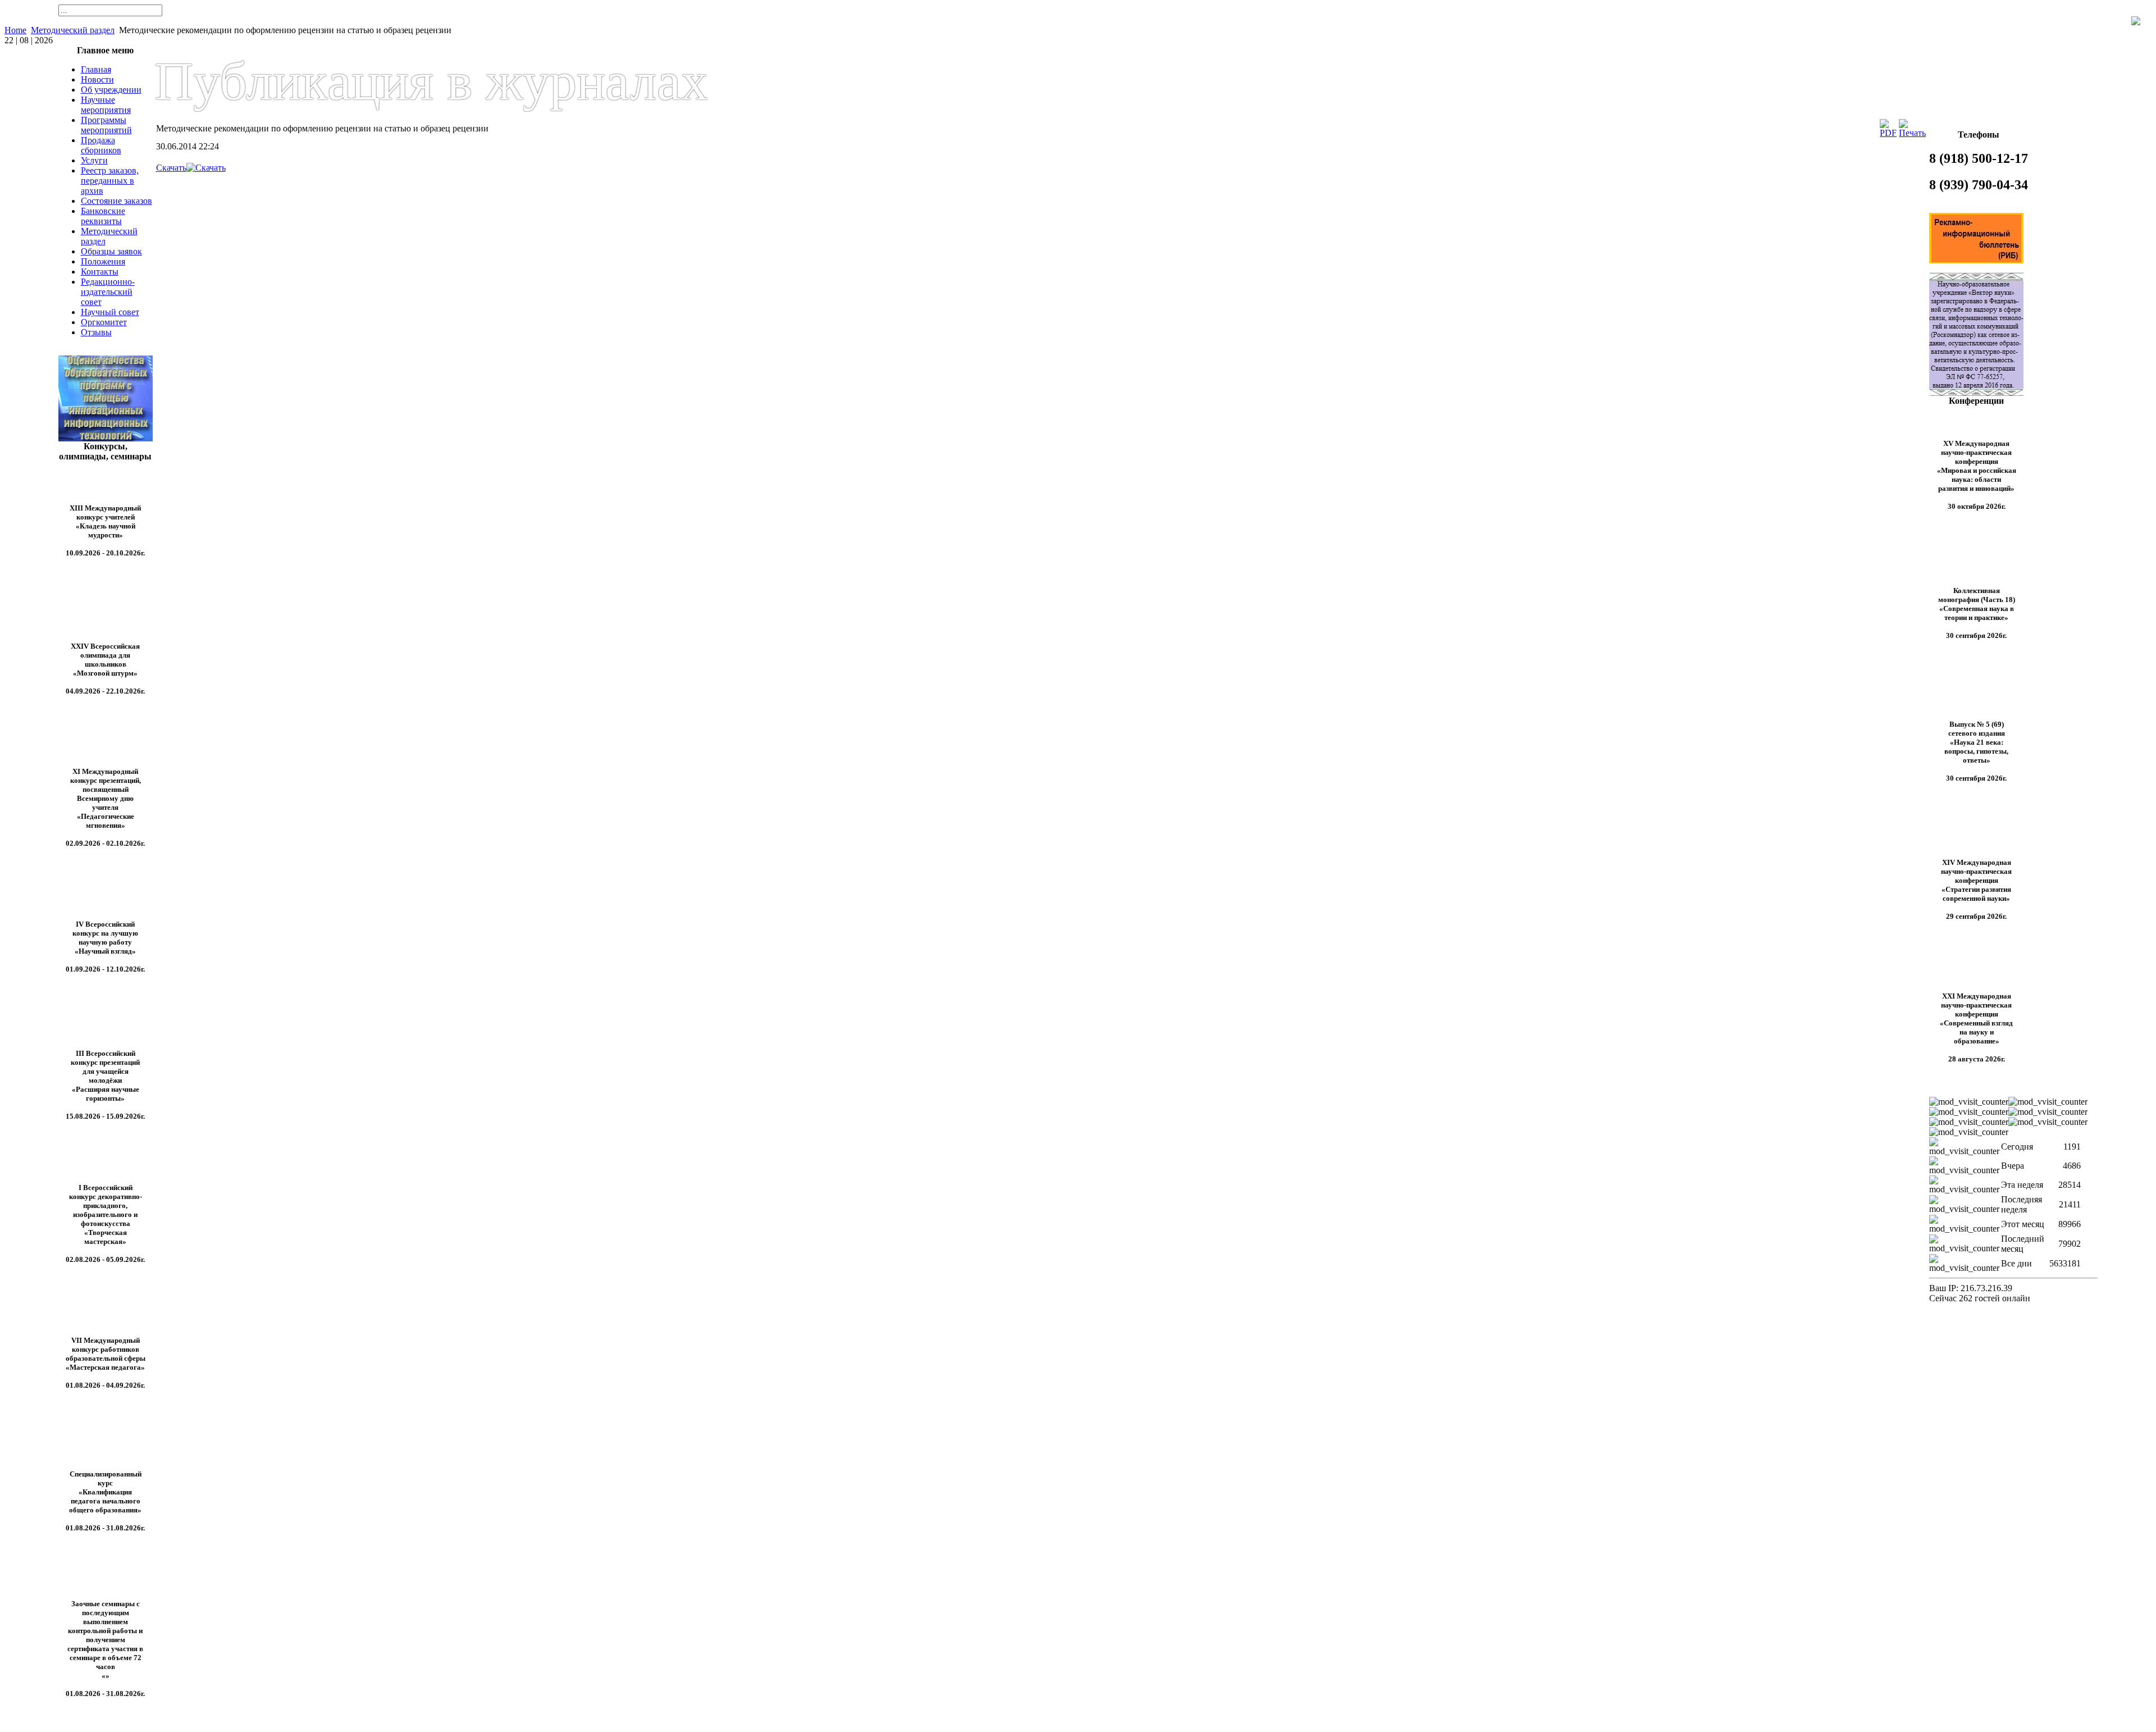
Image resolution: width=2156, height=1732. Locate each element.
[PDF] (1888, 133)
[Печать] (1912, 133)
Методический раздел (73, 30)
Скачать (171, 168)
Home (15, 30)
